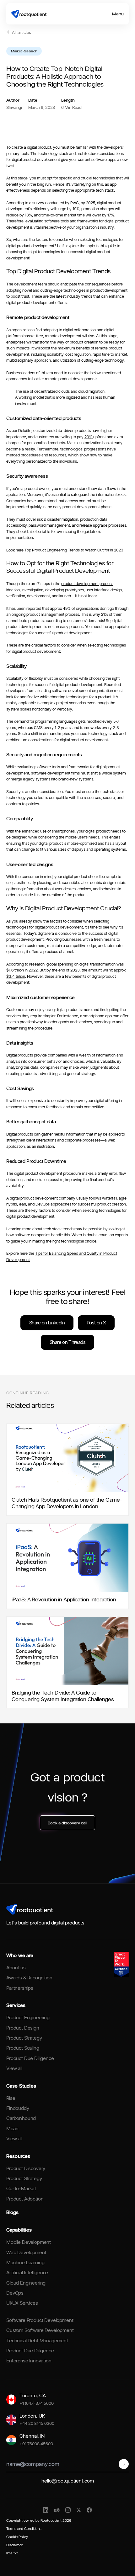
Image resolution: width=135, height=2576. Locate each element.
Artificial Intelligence (27, 2273)
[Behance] (57, 2510)
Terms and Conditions (24, 2528)
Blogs (12, 2212)
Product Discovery (26, 2168)
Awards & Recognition (29, 1978)
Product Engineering (28, 2017)
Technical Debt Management (37, 2341)
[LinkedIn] (46, 2510)
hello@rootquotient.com (68, 2481)
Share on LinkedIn (47, 1323)
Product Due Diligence (30, 2058)
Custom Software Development (40, 2330)
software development (51, 773)
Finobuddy (18, 2108)
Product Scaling (23, 2048)
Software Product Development (40, 2320)
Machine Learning (25, 2262)
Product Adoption (25, 2199)
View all (14, 2068)
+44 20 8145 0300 (37, 2423)
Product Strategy (24, 2038)
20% (89, 437)
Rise (11, 2098)
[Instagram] (68, 2510)
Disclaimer (14, 2545)
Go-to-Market (21, 2188)
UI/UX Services (22, 2303)
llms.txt (12, 2553)
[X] (79, 2510)
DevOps (15, 2293)
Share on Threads (67, 1342)
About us (16, 1968)
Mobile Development (29, 2242)
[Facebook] (89, 2510)
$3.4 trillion (16, 976)
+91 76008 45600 (36, 2443)
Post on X (96, 1323)
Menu (118, 14)
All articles (22, 32)
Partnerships (20, 1988)
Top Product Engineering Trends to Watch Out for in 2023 (74, 550)
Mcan (12, 2129)
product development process (87, 583)
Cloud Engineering (26, 2283)
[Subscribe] (124, 2464)
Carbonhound (21, 2118)
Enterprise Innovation (29, 2361)
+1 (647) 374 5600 (37, 2403)
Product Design (23, 2028)
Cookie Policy (17, 2537)
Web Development (26, 2252)
